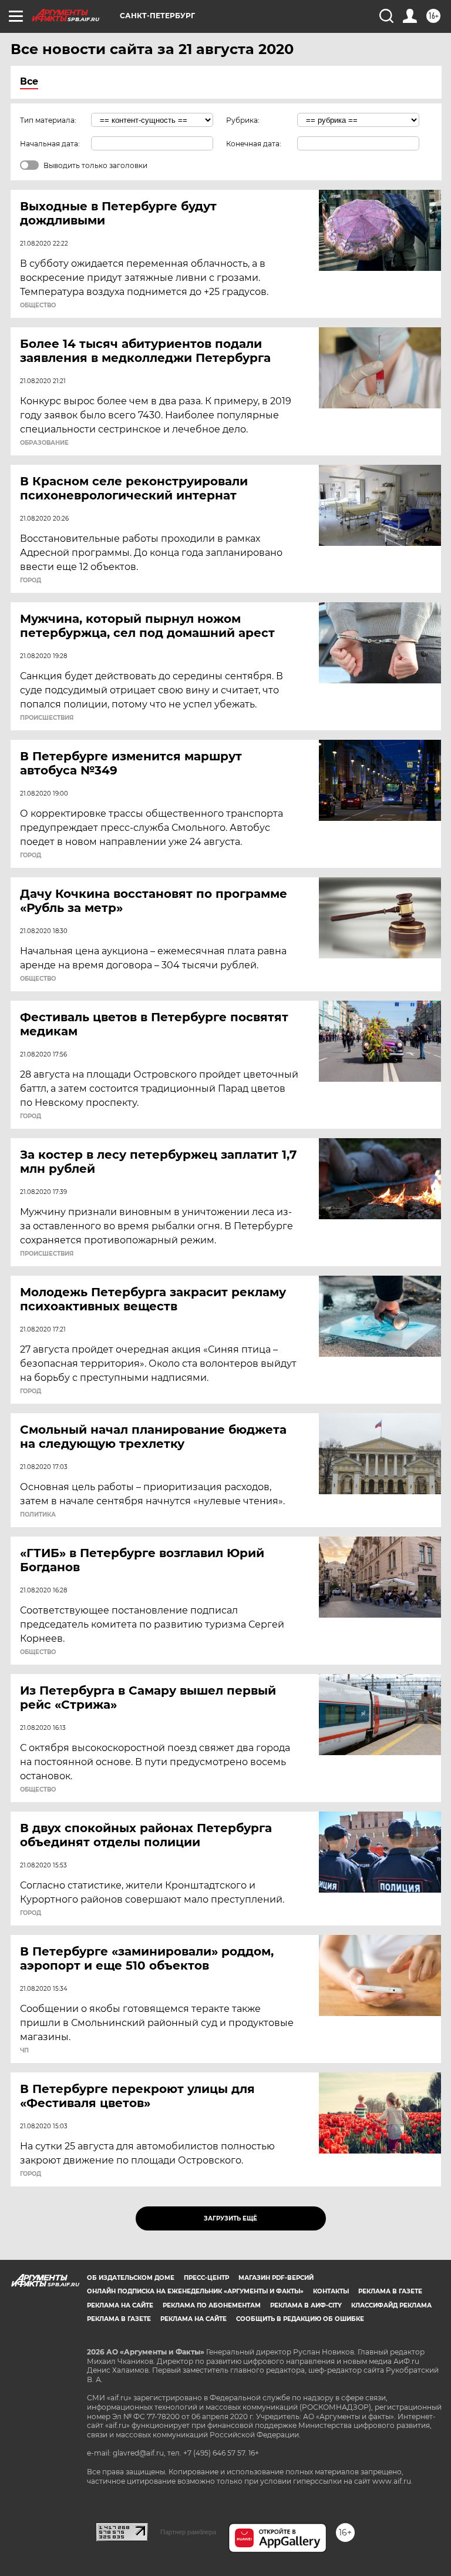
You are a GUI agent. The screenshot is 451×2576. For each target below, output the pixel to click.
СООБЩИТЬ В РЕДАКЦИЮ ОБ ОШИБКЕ (300, 2319)
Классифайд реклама (391, 2305)
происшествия (47, 718)
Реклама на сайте (120, 2305)
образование (44, 443)
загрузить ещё (230, 2218)
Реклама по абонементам (212, 2305)
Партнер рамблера (188, 2532)
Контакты (331, 2291)
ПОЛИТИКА (38, 1515)
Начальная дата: (50, 144)
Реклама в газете (390, 2291)
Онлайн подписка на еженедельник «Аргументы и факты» (195, 2291)
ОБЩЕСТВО (38, 306)
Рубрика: (243, 120)
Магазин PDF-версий (276, 2278)
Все (29, 81)
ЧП (24, 2051)
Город (31, 581)
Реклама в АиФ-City (306, 2305)
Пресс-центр (206, 2278)
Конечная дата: (254, 144)
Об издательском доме (131, 2278)
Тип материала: (48, 120)
